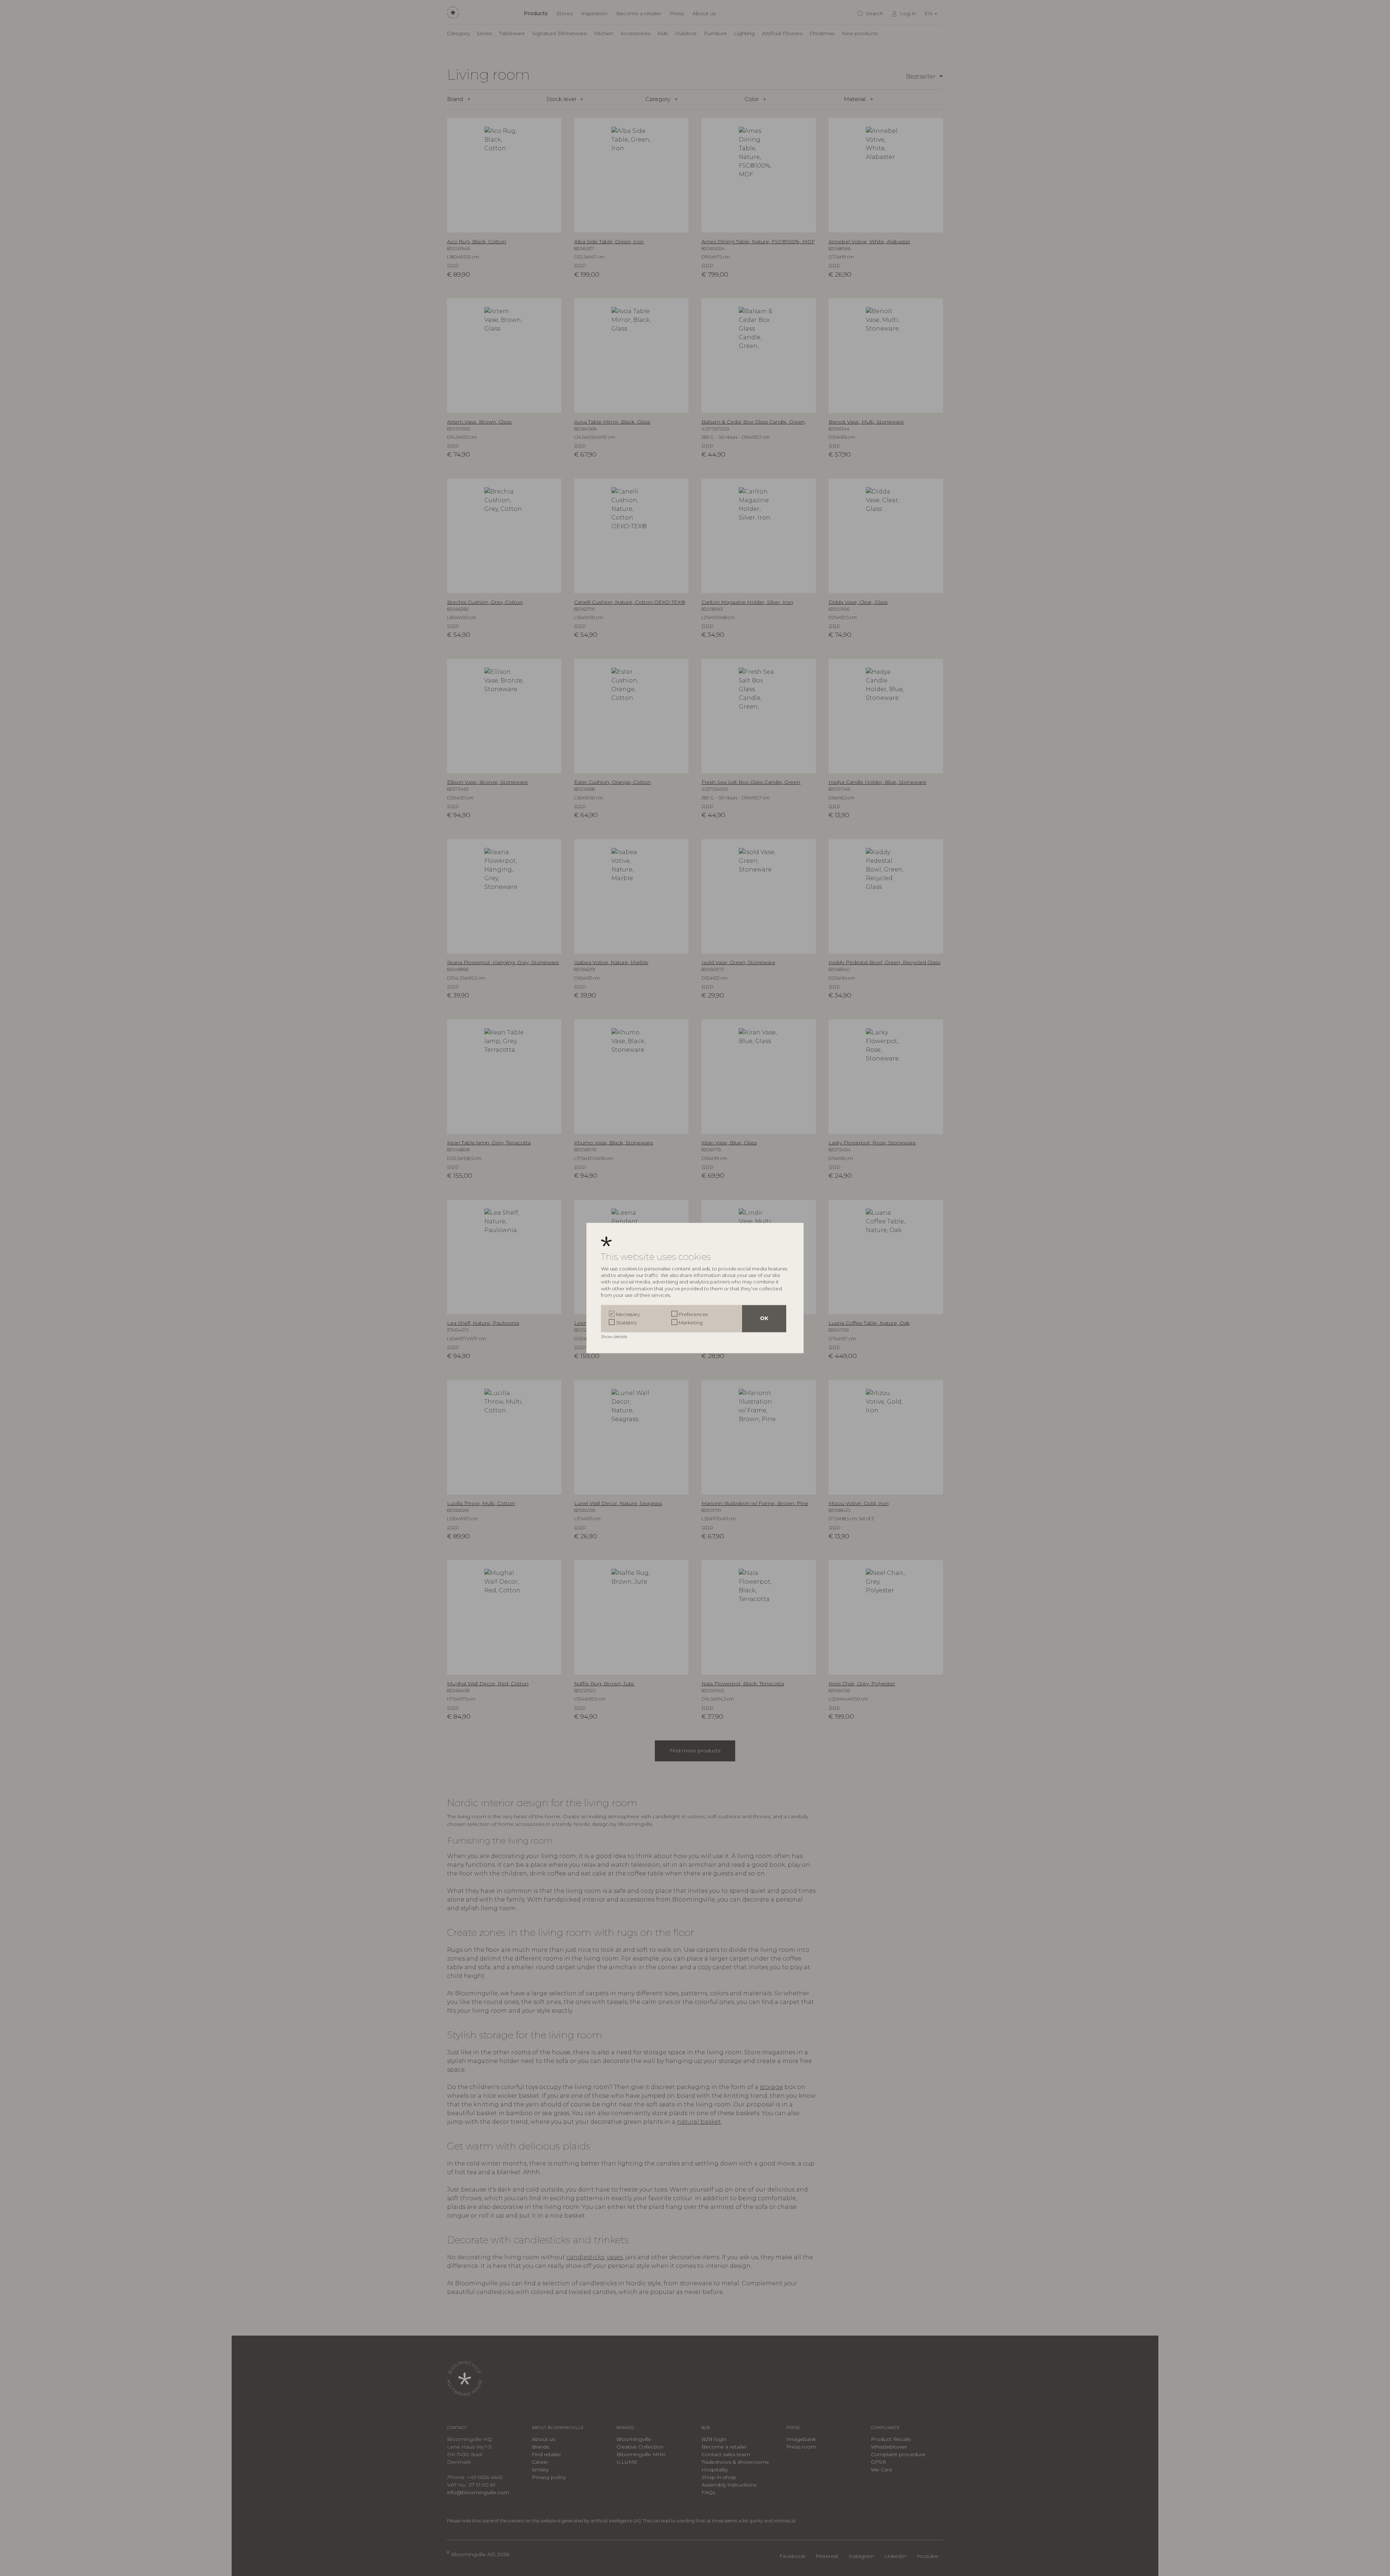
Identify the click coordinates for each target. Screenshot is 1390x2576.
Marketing (691, 1322)
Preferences (693, 1314)
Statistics (626, 1322)
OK (764, 1319)
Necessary (628, 1314)
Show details (614, 1337)
